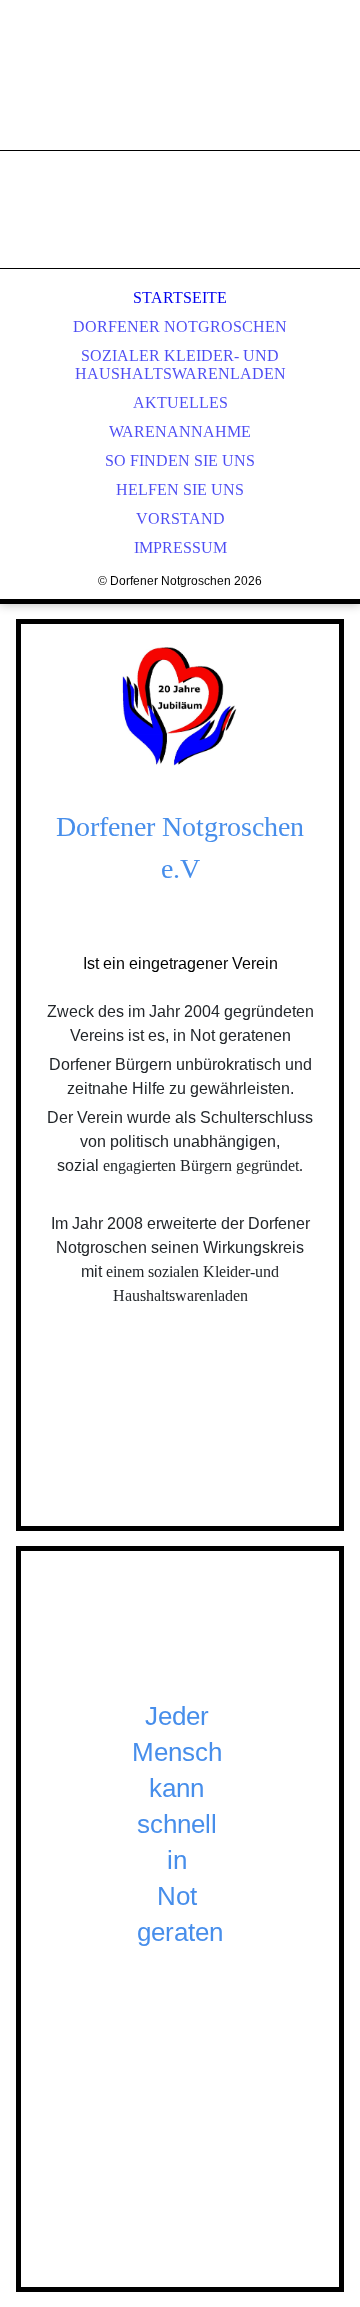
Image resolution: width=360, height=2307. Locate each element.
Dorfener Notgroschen (180, 326)
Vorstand (180, 518)
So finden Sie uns (180, 460)
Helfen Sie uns (180, 489)
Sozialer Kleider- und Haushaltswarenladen (180, 364)
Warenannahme (180, 431)
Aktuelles (180, 402)
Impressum (180, 547)
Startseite (180, 297)
